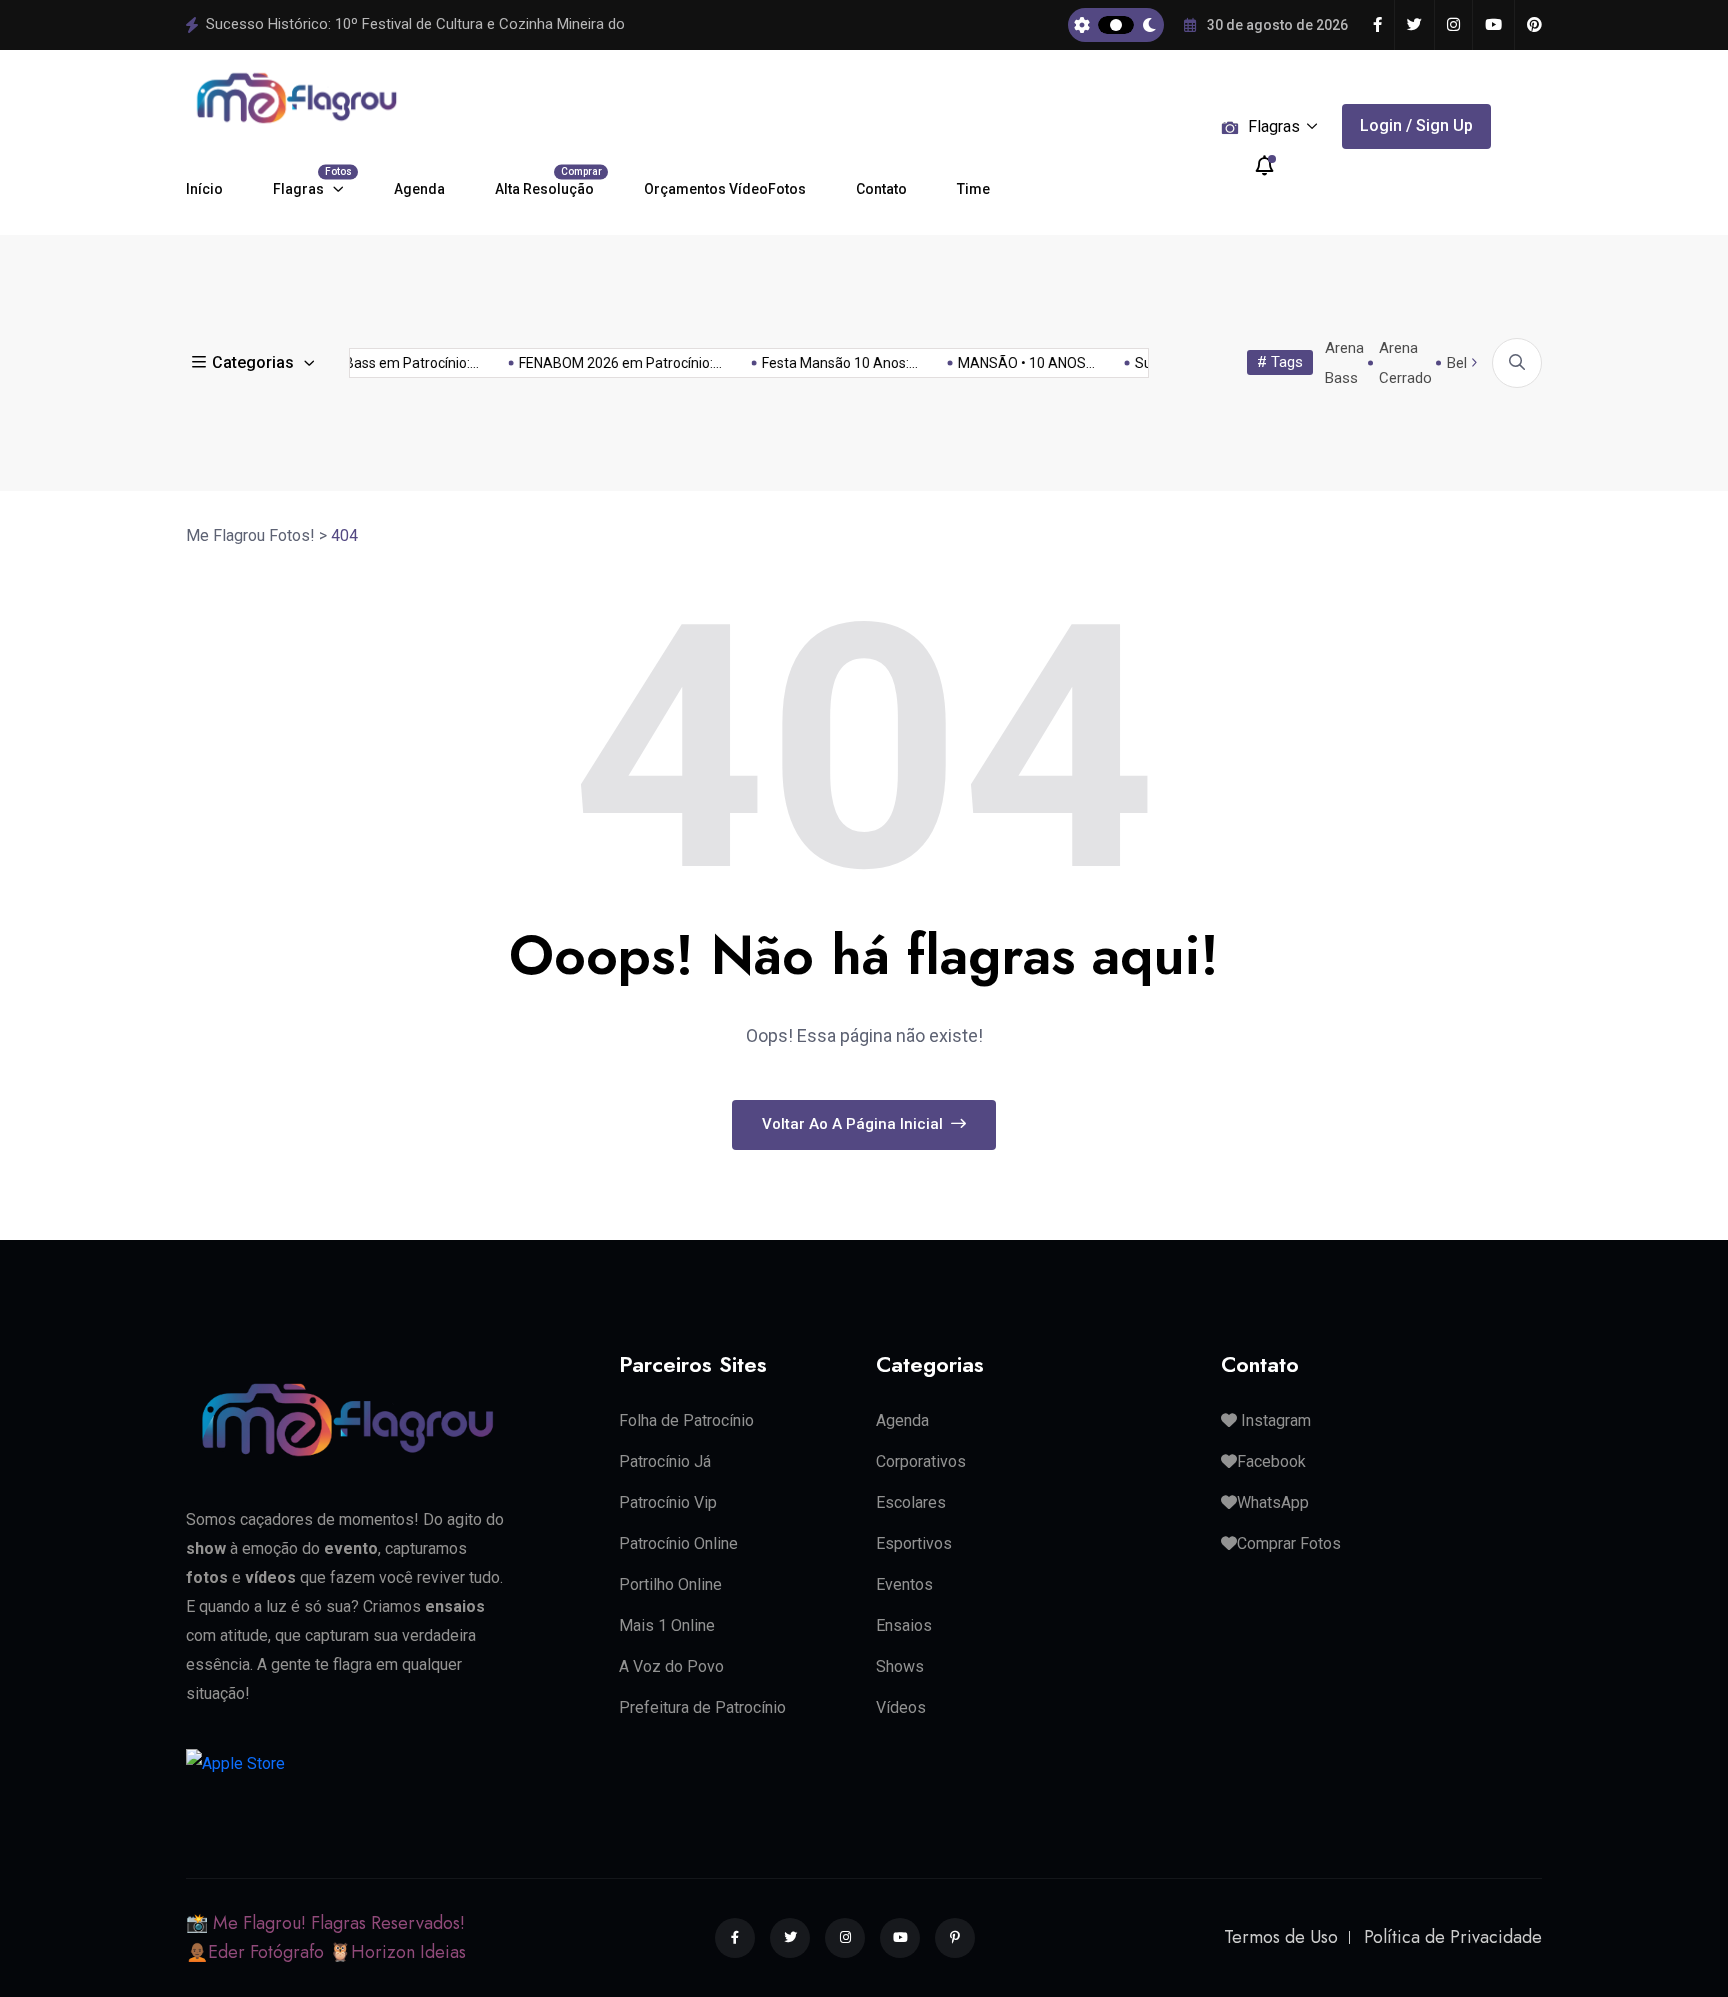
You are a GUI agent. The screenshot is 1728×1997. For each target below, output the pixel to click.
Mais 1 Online (667, 1625)
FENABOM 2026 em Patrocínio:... (602, 363)
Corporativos (921, 1461)
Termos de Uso (1281, 1937)
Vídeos (901, 1707)
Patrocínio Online (678, 1543)
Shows (900, 1666)
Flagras (308, 181)
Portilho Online (670, 1584)
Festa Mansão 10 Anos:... (822, 363)
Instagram (1274, 1420)
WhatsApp (1273, 1502)
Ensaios (904, 1625)
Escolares (911, 1502)
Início (204, 189)
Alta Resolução (544, 181)
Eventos (904, 1584)
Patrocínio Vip (668, 1502)
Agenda (419, 189)
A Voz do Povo (671, 1666)
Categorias (253, 362)
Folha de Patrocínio (686, 1420)
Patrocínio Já (665, 1461)
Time (973, 189)
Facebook (1271, 1461)
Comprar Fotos (1289, 1543)
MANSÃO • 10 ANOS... (1008, 363)
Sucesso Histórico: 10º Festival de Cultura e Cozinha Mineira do (415, 24)
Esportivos (914, 1543)
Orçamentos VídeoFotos (725, 189)
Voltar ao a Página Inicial (854, 1124)
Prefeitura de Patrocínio (702, 1707)
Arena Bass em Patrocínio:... (373, 363)
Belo (1461, 363)
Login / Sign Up (1416, 125)
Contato (881, 189)
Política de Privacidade (1453, 1937)
